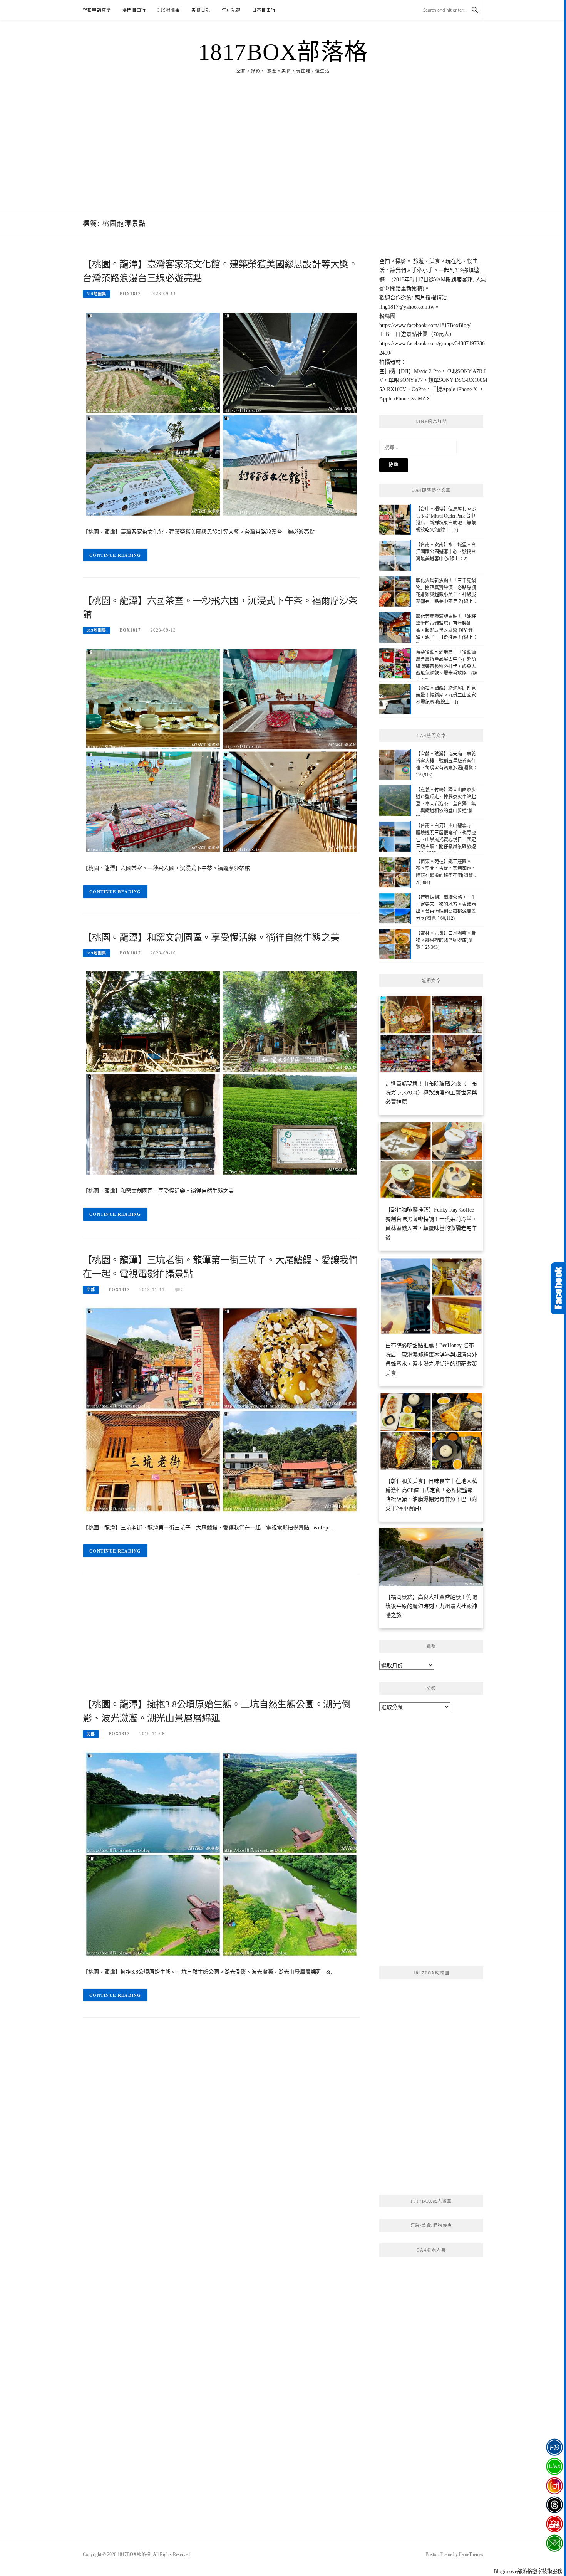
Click (558, 1288)
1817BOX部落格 (283, 52)
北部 (91, 1290)
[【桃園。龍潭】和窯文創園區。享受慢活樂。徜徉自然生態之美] (221, 1073)
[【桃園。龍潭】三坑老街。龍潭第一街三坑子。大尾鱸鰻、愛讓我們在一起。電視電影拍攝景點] (221, 1409)
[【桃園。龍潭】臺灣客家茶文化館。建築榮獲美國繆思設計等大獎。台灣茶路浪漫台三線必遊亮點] (221, 413)
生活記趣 (231, 10)
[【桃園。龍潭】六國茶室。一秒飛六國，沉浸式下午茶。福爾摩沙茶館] (221, 750)
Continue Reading (115, 555)
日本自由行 (264, 10)
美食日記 (201, 10)
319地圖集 (169, 10)
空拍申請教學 (97, 10)
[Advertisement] (283, 152)
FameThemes (471, 2554)
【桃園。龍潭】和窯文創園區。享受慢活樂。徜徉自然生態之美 (211, 938)
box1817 (130, 294)
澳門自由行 (134, 10)
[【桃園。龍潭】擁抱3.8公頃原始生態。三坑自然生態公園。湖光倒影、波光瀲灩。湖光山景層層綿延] (221, 1853)
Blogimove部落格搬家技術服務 (528, 2571)
